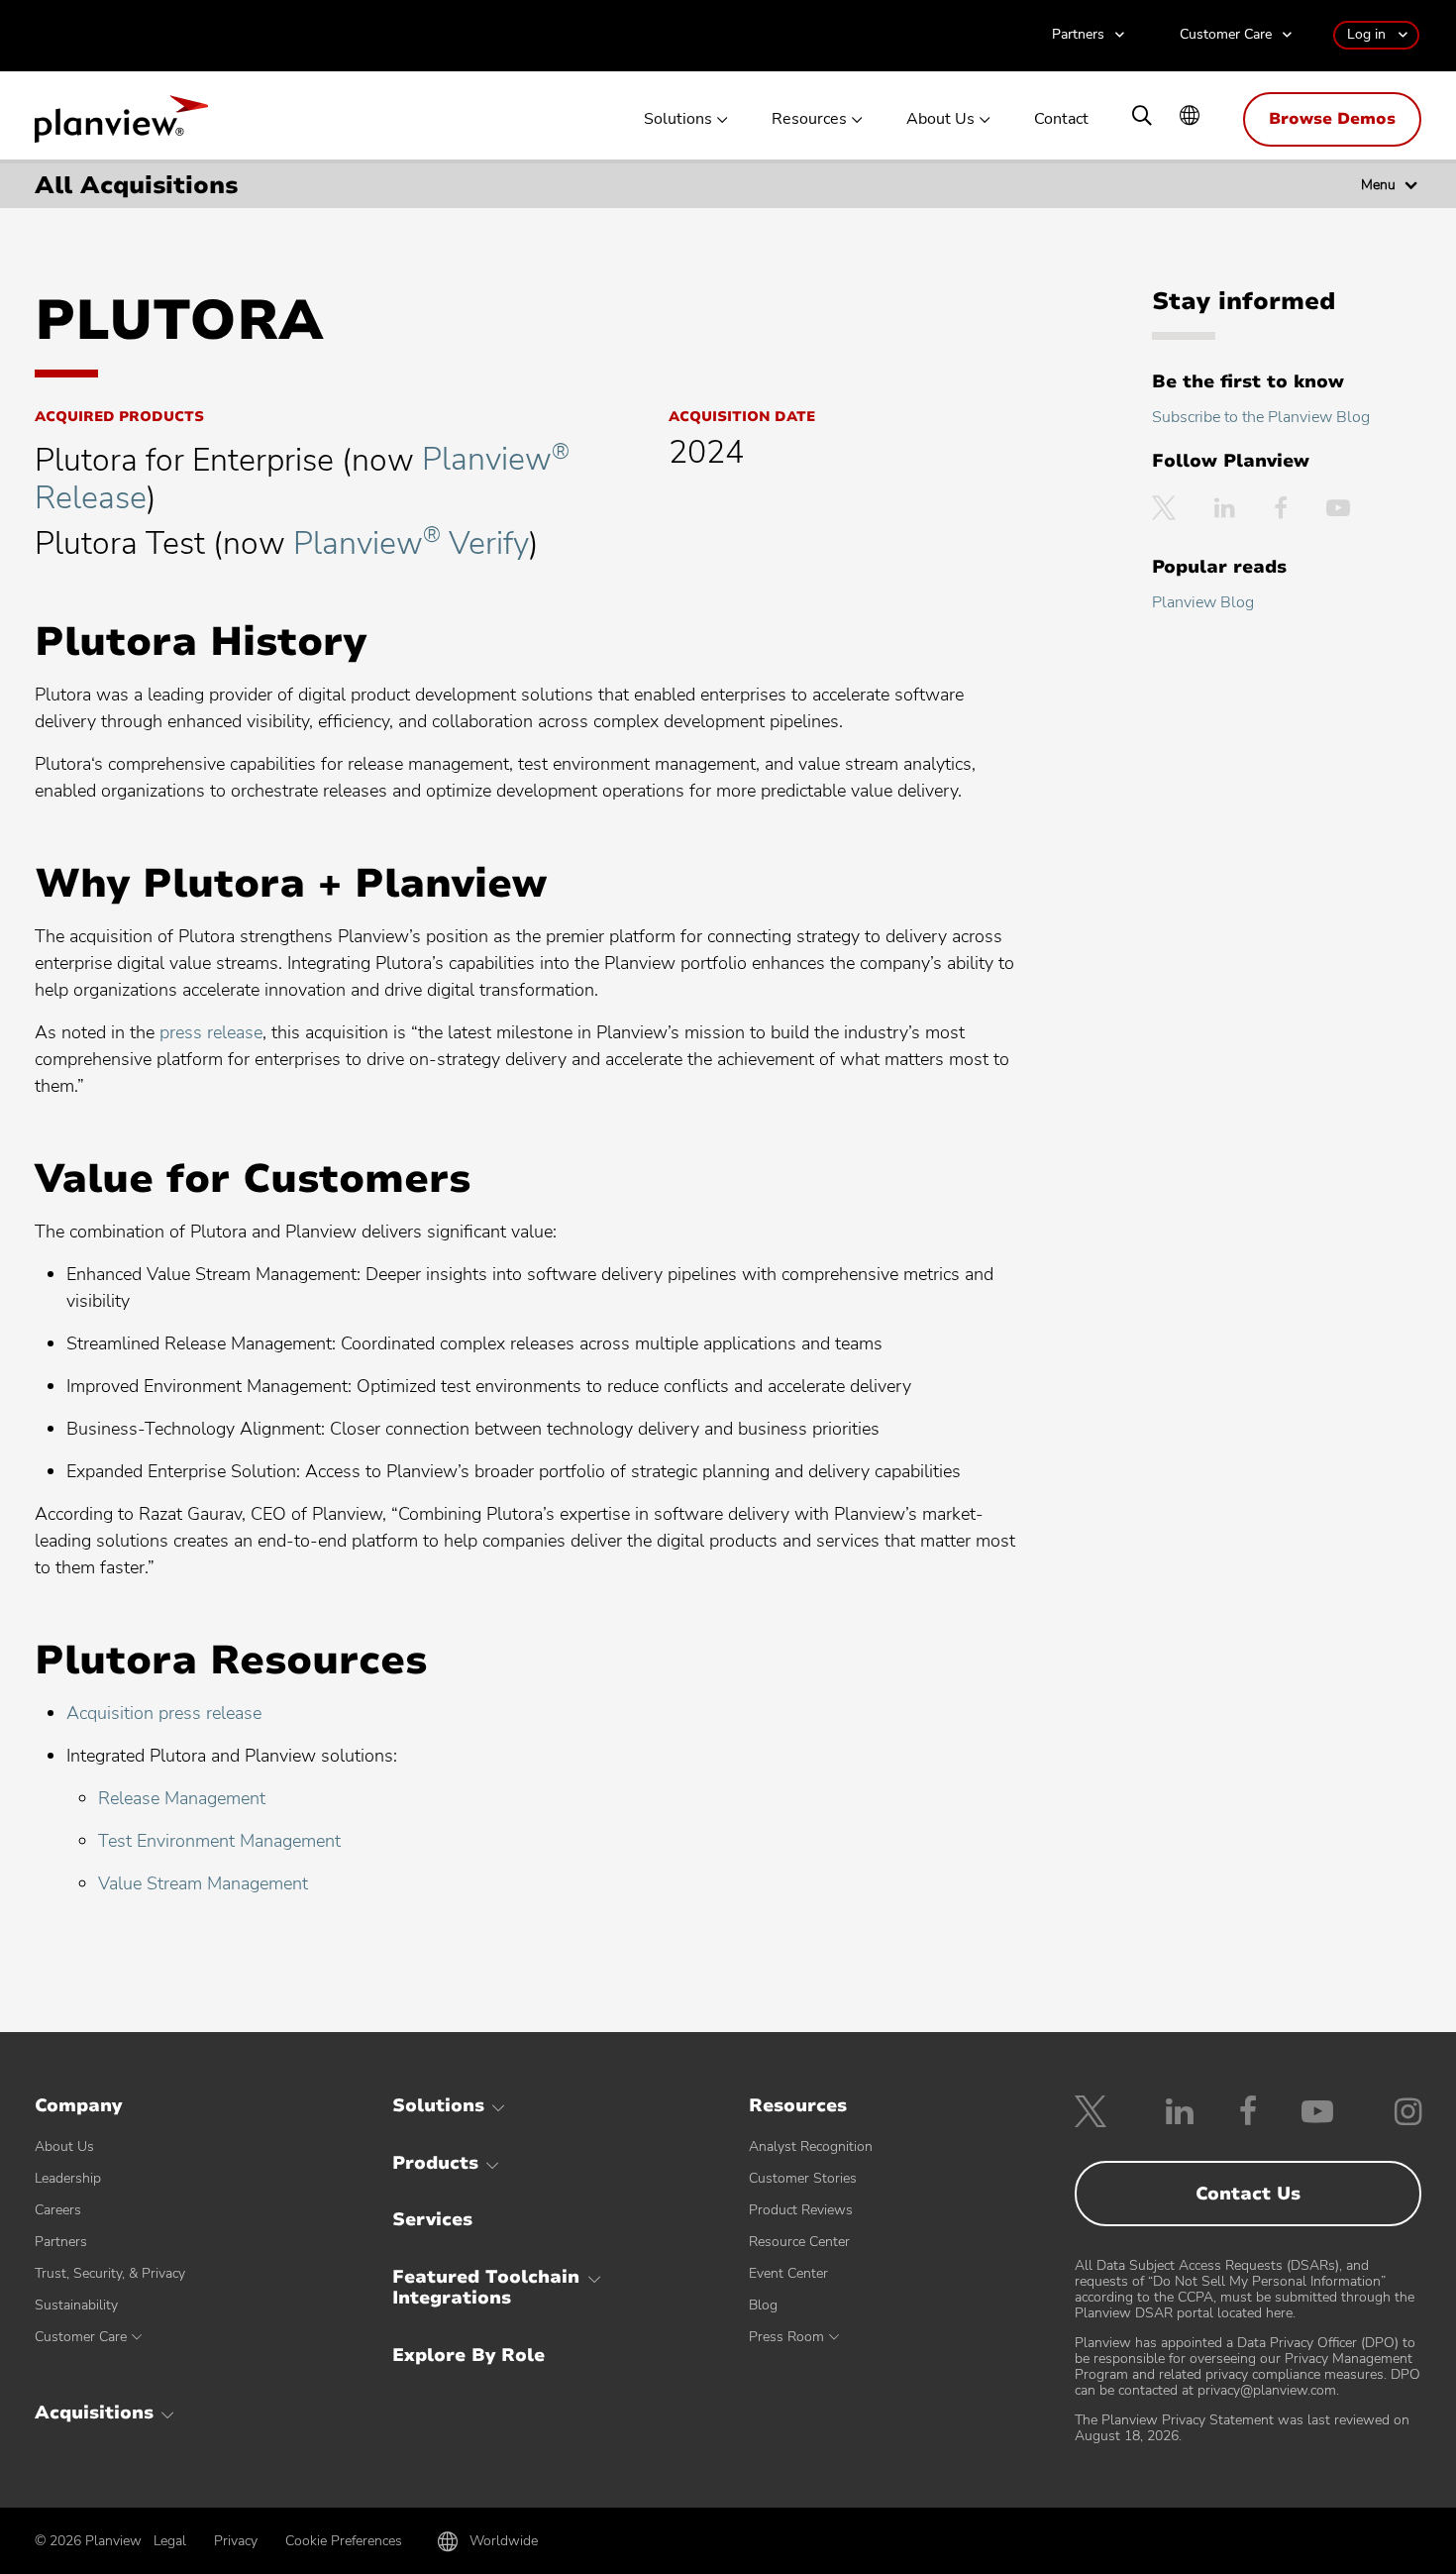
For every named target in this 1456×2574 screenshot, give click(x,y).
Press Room (786, 2337)
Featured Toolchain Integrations (486, 2288)
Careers (58, 2210)
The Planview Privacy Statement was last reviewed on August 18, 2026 (1242, 2428)
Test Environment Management (219, 1841)
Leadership (68, 2178)
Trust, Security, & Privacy (110, 2273)
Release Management (182, 1798)
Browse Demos (1332, 119)
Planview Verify (411, 543)
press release (211, 1032)
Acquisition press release (164, 1713)
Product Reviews (801, 2210)
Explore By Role (468, 2355)
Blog (763, 2305)
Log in (1366, 34)
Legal (170, 2541)
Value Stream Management (203, 1883)
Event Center (788, 2273)
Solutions (678, 119)
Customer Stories (803, 2178)
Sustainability (76, 2305)
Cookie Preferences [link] (344, 2541)
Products (435, 2163)
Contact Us (1248, 2194)
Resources (809, 119)
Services (432, 2219)
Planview (121, 125)
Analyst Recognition (811, 2146)
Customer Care (1226, 35)
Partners (1078, 35)
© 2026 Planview (88, 2541)
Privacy (236, 2541)
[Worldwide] (1190, 117)
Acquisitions (94, 2413)
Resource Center (799, 2242)
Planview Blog (1203, 602)
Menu (1378, 185)
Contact (1061, 119)
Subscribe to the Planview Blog (1261, 417)
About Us (940, 119)
